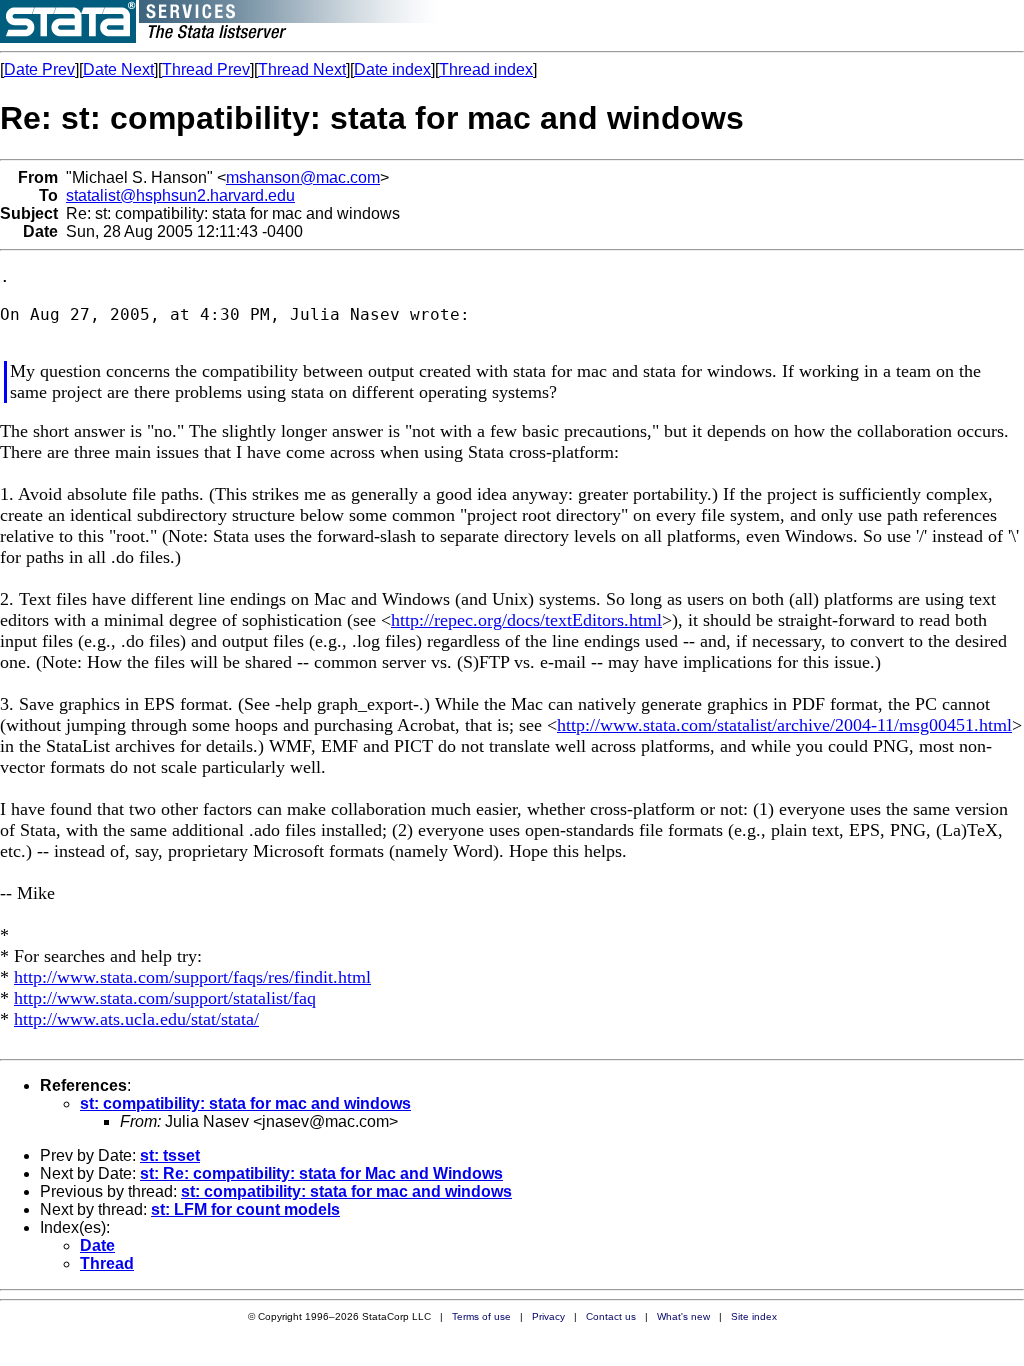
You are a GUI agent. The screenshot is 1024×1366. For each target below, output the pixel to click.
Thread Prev (206, 69)
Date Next (118, 69)
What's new (683, 1316)
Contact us (611, 1316)
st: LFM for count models (245, 1209)
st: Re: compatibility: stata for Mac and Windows (321, 1173)
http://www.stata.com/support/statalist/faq (165, 998)
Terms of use (481, 1316)
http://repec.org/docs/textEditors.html (526, 620)
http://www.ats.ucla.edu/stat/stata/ (136, 1019)
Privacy (548, 1316)
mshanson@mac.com (303, 177)
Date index (392, 69)
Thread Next (302, 69)
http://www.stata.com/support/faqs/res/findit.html (192, 977)
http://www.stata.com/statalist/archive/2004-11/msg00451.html (784, 725)
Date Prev (39, 69)
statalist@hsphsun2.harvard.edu (180, 195)
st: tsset (170, 1155)
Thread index (486, 69)
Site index (754, 1316)
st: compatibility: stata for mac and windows (245, 1103)
